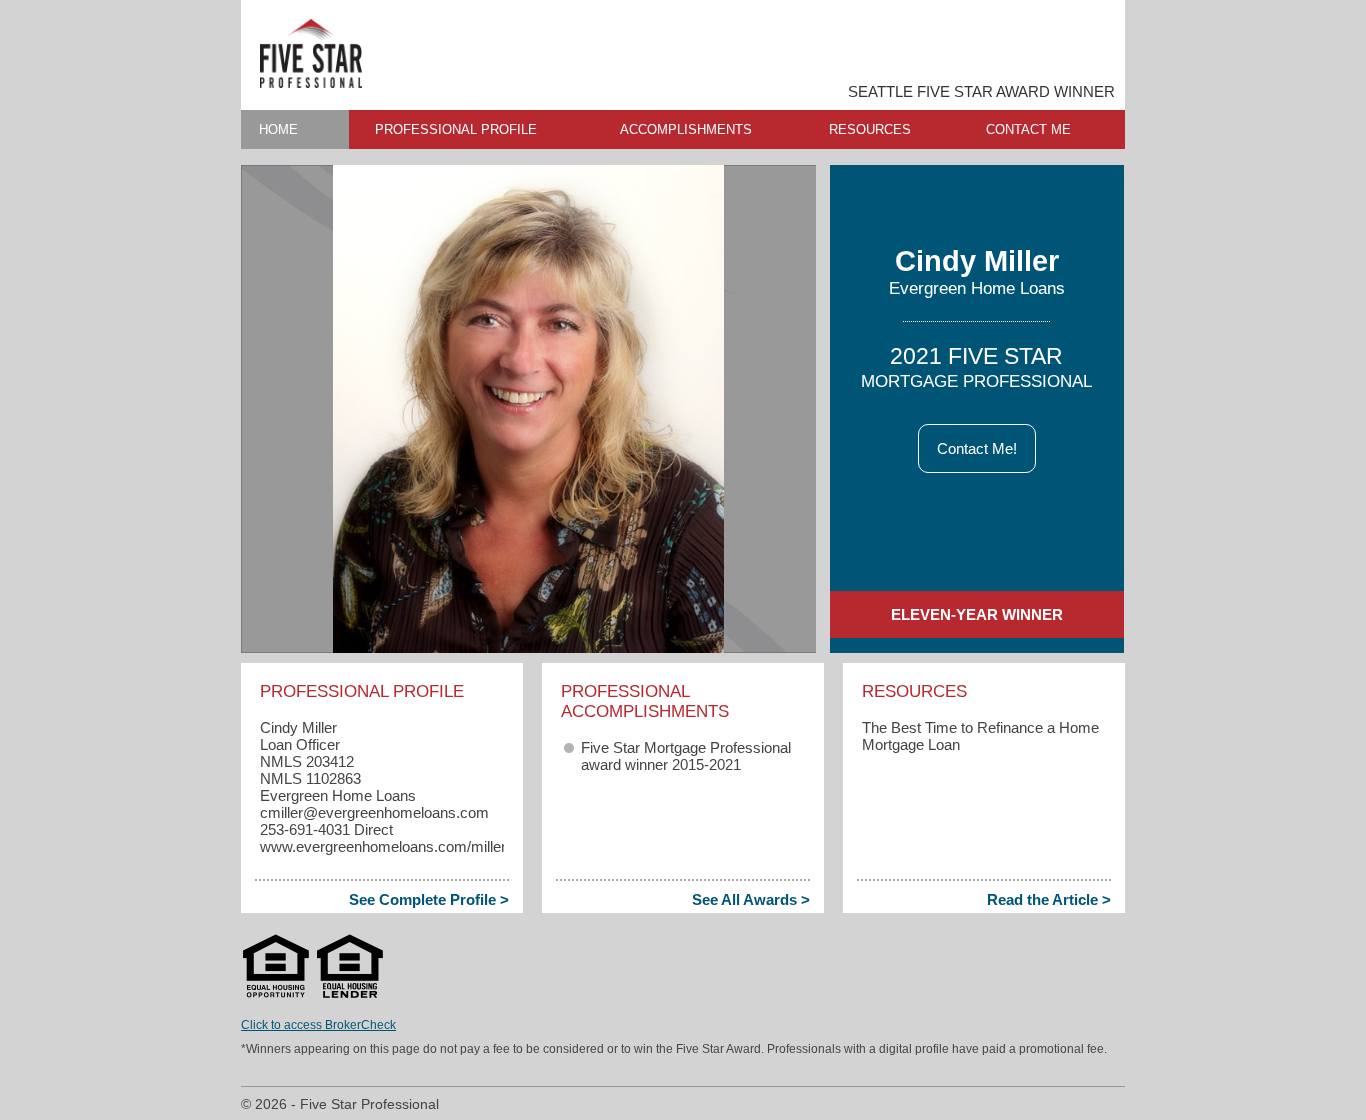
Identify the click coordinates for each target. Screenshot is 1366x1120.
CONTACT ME (1028, 129)
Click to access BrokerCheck (318, 1025)
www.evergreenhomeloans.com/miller (383, 846)
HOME (278, 129)
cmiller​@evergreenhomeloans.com (374, 812)
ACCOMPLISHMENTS (686, 129)
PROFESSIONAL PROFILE (456, 129)
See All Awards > (751, 899)
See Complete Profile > (429, 899)
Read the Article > (1049, 899)
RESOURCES (870, 129)
